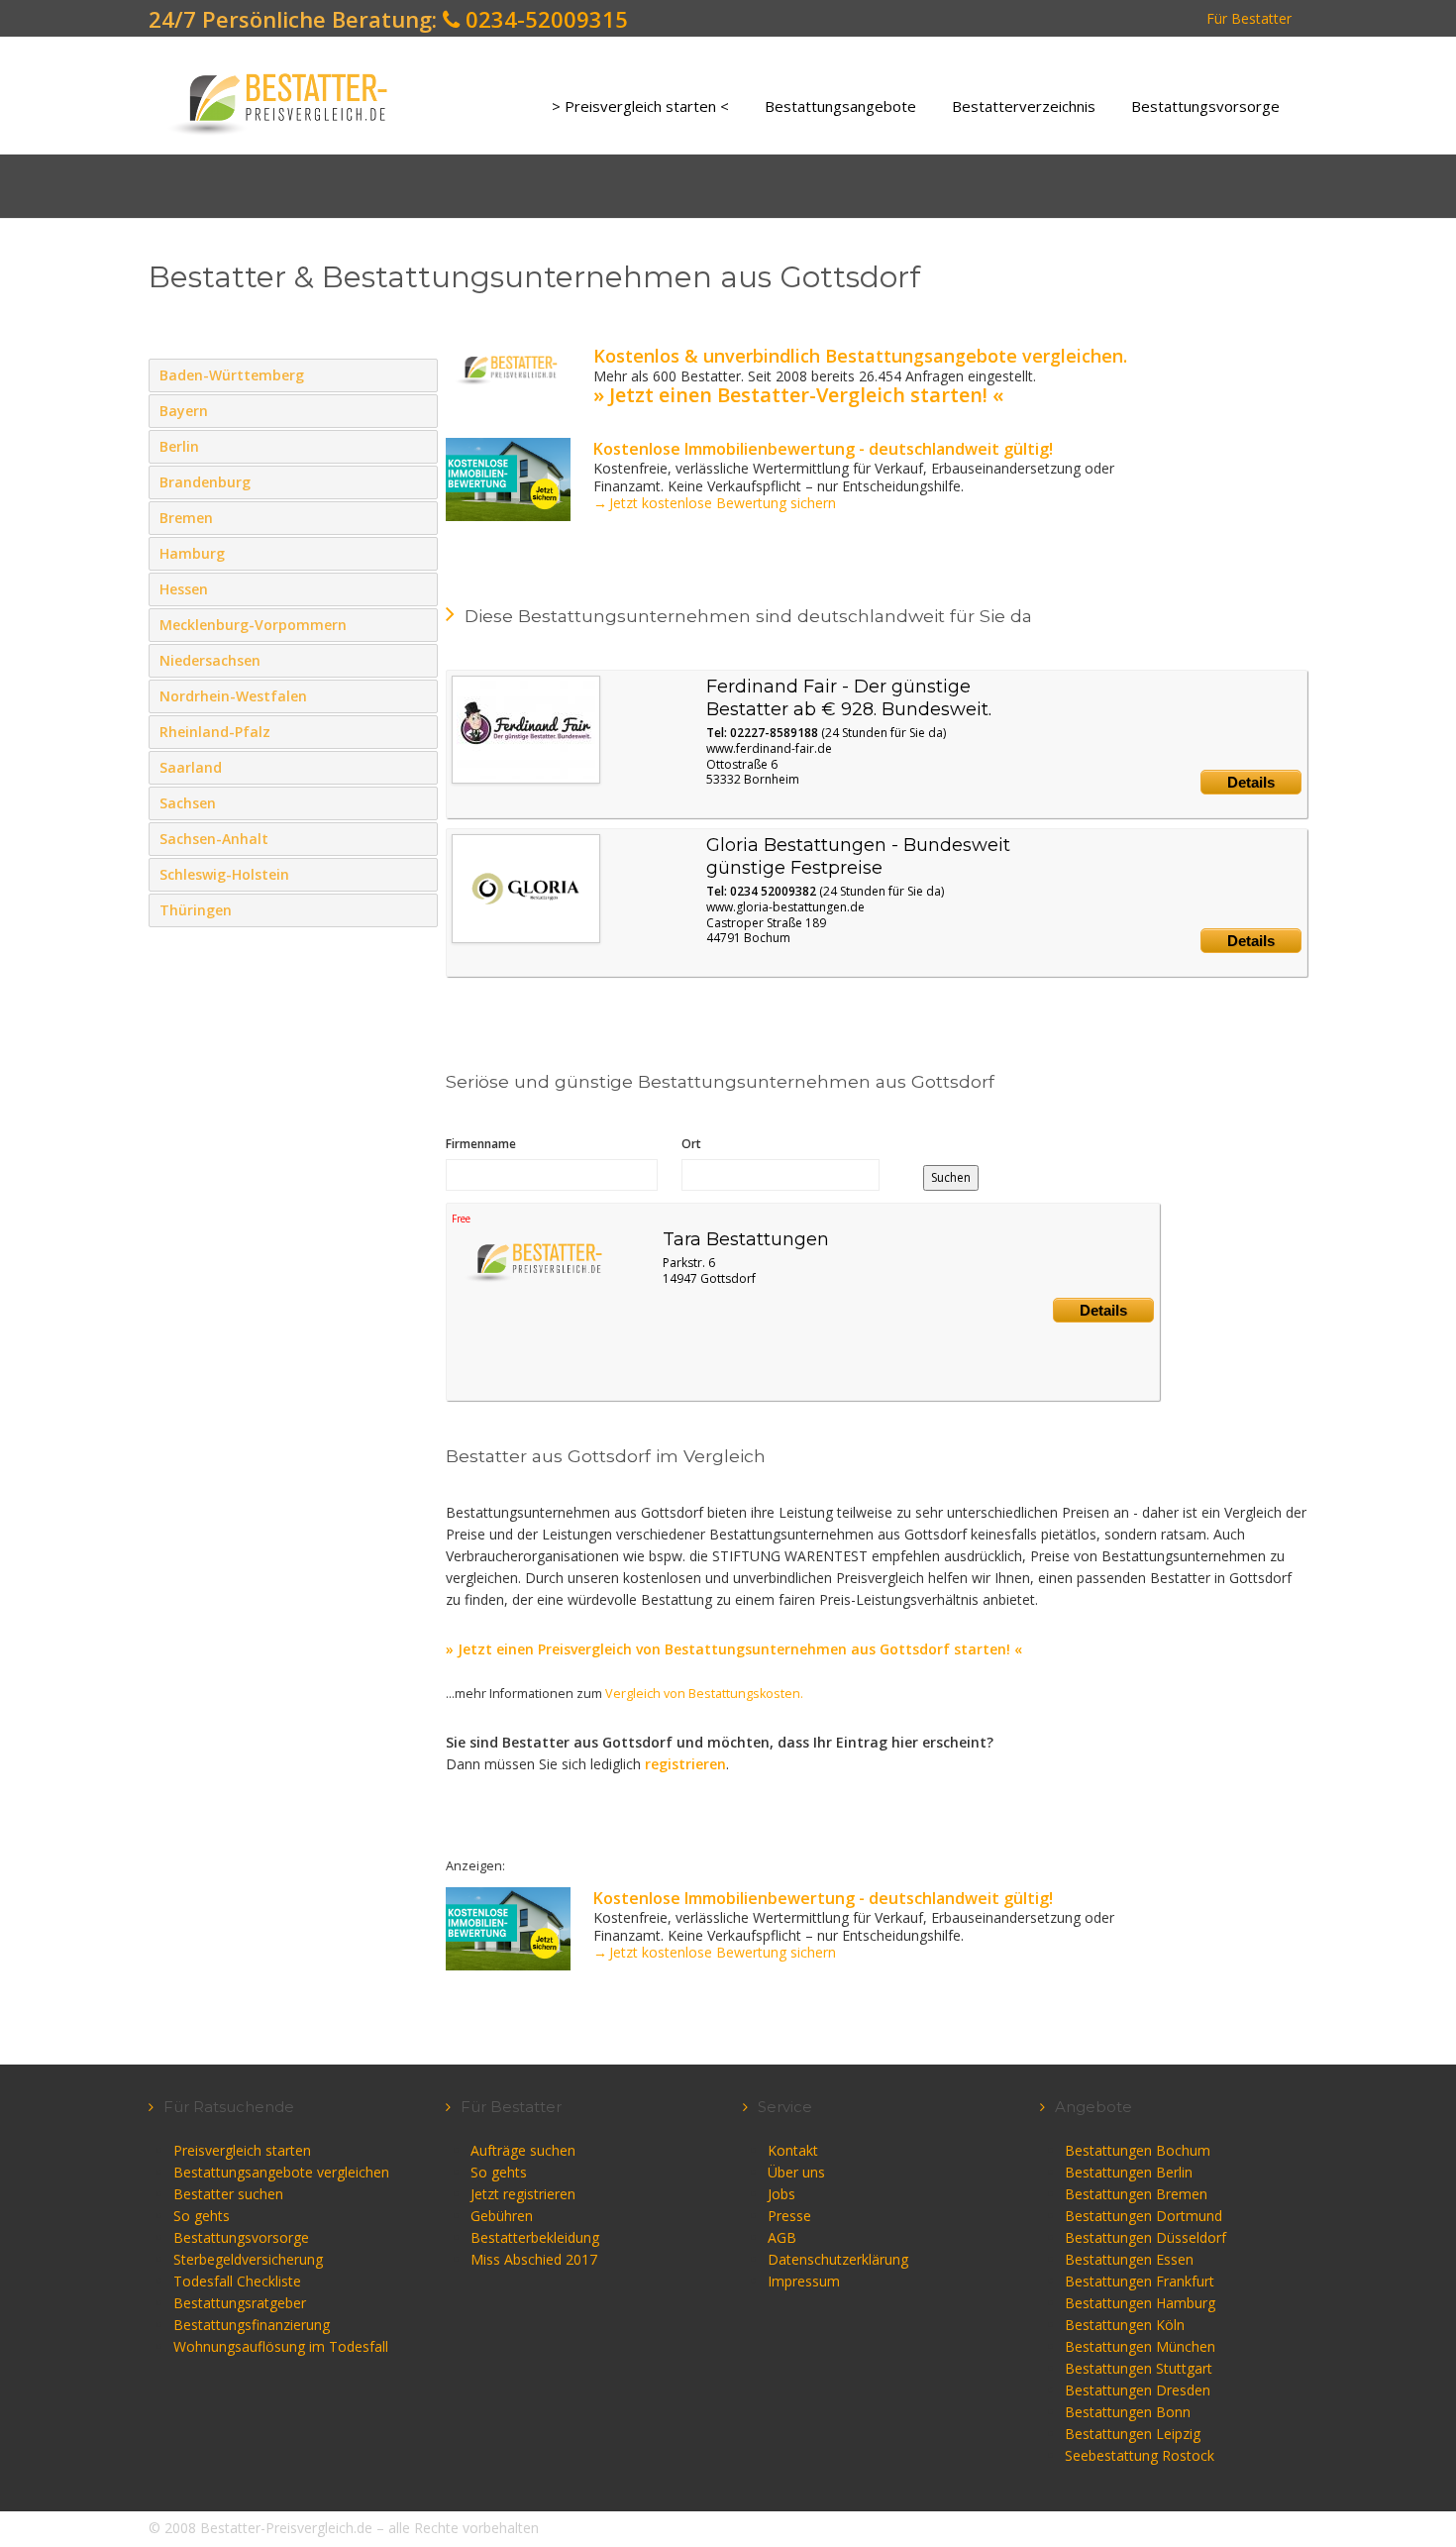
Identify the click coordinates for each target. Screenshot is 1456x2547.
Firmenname (481, 1144)
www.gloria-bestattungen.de (785, 907)
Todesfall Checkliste (237, 2281)
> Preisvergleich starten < (640, 106)
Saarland (418, 767)
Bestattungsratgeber (240, 2303)
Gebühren (502, 2216)
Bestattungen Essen (1129, 2259)
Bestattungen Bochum (1138, 2150)
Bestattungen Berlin (1129, 2172)
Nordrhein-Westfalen (418, 695)
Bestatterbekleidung (535, 2237)
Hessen (418, 588)
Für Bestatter (1249, 18)
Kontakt (793, 2150)
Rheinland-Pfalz (418, 731)
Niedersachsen (418, 660)
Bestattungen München (1140, 2346)
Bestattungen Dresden (1138, 2390)
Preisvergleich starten (242, 2150)
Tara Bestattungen (746, 1239)
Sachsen (418, 802)
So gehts (202, 2216)
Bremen (418, 517)
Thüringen (418, 909)
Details (1251, 782)
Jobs (781, 2194)
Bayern (418, 410)
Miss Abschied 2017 (534, 2259)
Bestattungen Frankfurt (1140, 2281)
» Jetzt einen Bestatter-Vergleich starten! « (798, 395)
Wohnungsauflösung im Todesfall (281, 2346)
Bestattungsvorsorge (1205, 106)
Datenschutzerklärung (838, 2259)
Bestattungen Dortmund (1144, 2216)
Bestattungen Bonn (1128, 2412)
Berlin (418, 446)
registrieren (685, 1764)
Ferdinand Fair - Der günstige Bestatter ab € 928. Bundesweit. (849, 698)
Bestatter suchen (228, 2194)
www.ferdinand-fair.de (769, 748)
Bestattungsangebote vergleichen (281, 2172)
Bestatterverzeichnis (1024, 106)
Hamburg (418, 553)
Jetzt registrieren (523, 2194)
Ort (691, 1144)
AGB (782, 2237)
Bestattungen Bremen (1136, 2194)
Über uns (796, 2172)
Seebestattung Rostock (1140, 2455)
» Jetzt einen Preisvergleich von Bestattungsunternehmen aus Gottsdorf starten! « (734, 1649)
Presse (789, 2216)
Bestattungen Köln (1125, 2325)
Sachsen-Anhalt (418, 838)
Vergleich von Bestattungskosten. (704, 1694)
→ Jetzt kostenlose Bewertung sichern (715, 503)
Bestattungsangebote (840, 106)
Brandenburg (418, 481)
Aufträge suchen (523, 2150)
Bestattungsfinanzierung (252, 2325)
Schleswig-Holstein (418, 874)
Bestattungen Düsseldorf (1145, 2237)
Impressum (804, 2281)
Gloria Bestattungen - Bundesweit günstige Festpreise (858, 856)
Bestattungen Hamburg (1140, 2303)
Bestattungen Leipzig (1133, 2434)
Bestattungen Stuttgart (1139, 2368)
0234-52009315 (544, 19)
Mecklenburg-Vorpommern (418, 624)
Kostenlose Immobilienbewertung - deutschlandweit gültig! (823, 449)
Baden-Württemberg (418, 374)
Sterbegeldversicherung (248, 2259)
